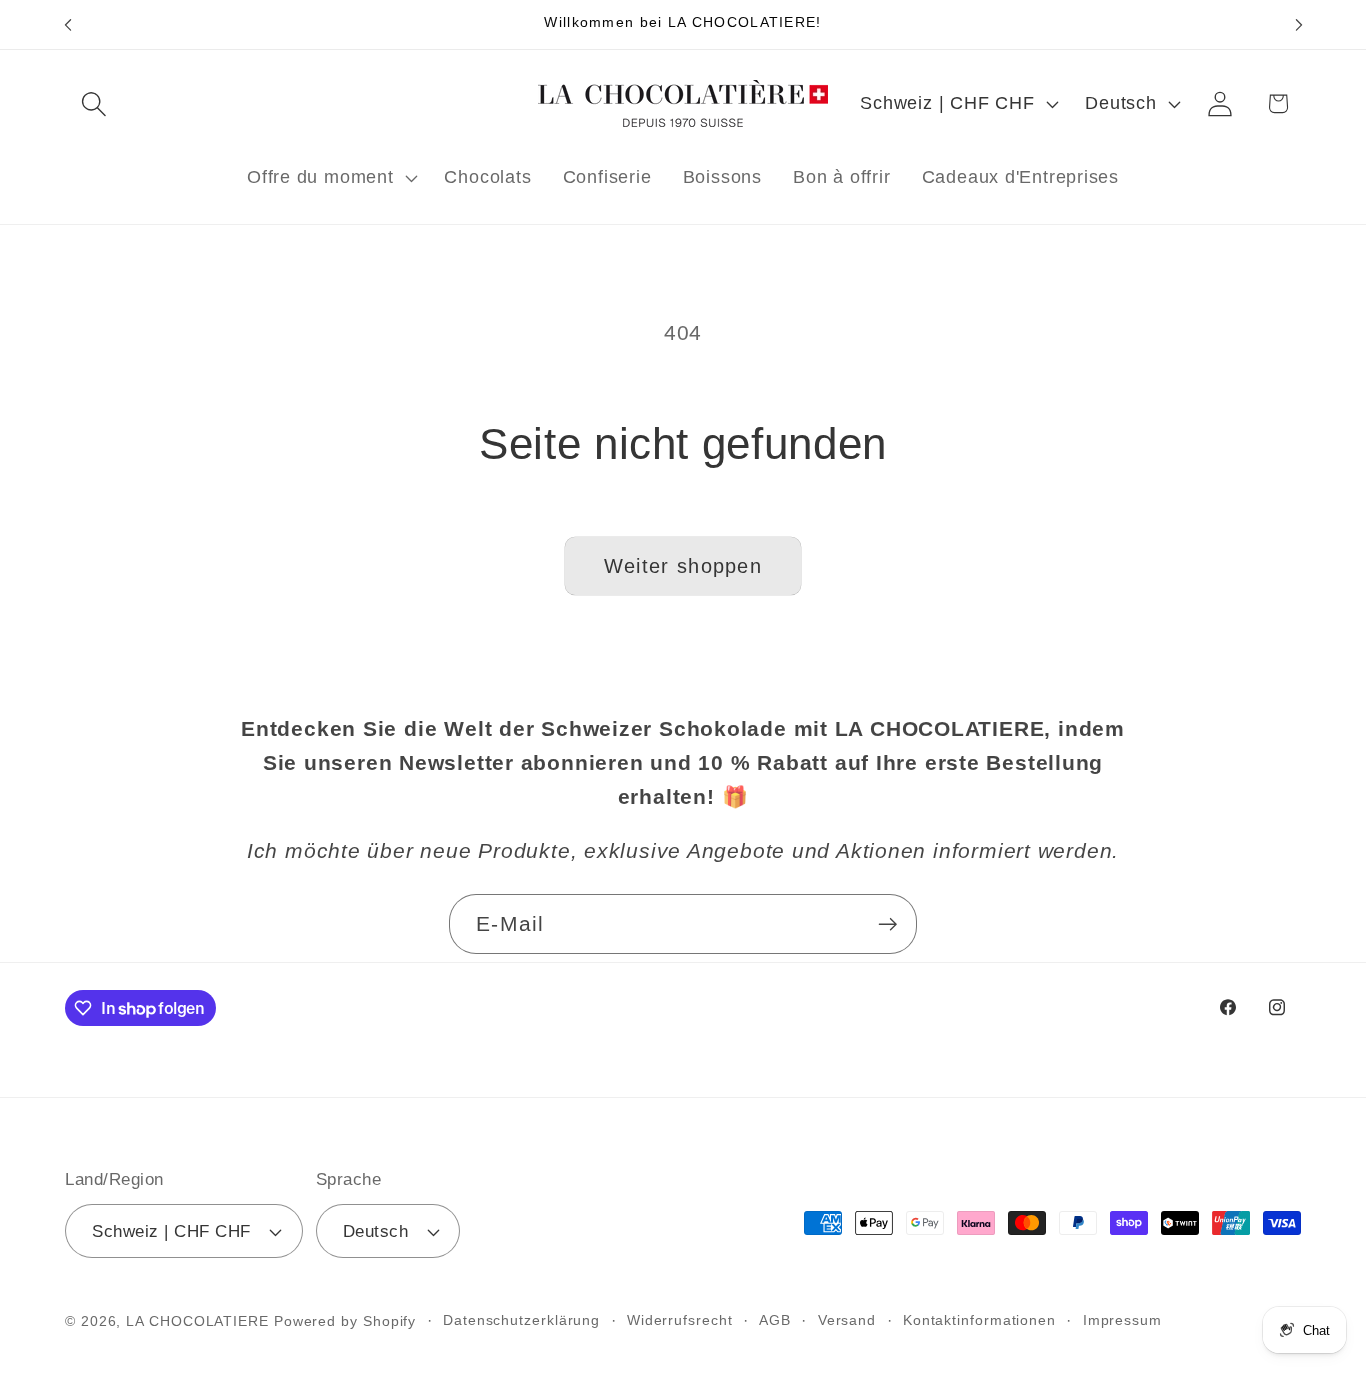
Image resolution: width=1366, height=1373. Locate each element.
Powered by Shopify (345, 1321)
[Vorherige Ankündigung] (68, 24)
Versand (847, 1320)
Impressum (1122, 1320)
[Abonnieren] (887, 924)
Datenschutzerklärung (521, 1320)
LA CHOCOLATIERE (197, 1321)
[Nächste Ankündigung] (1299, 24)
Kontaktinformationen (979, 1320)
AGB (775, 1320)
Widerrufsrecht (680, 1320)
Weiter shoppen (683, 566)
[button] (93, 103)
